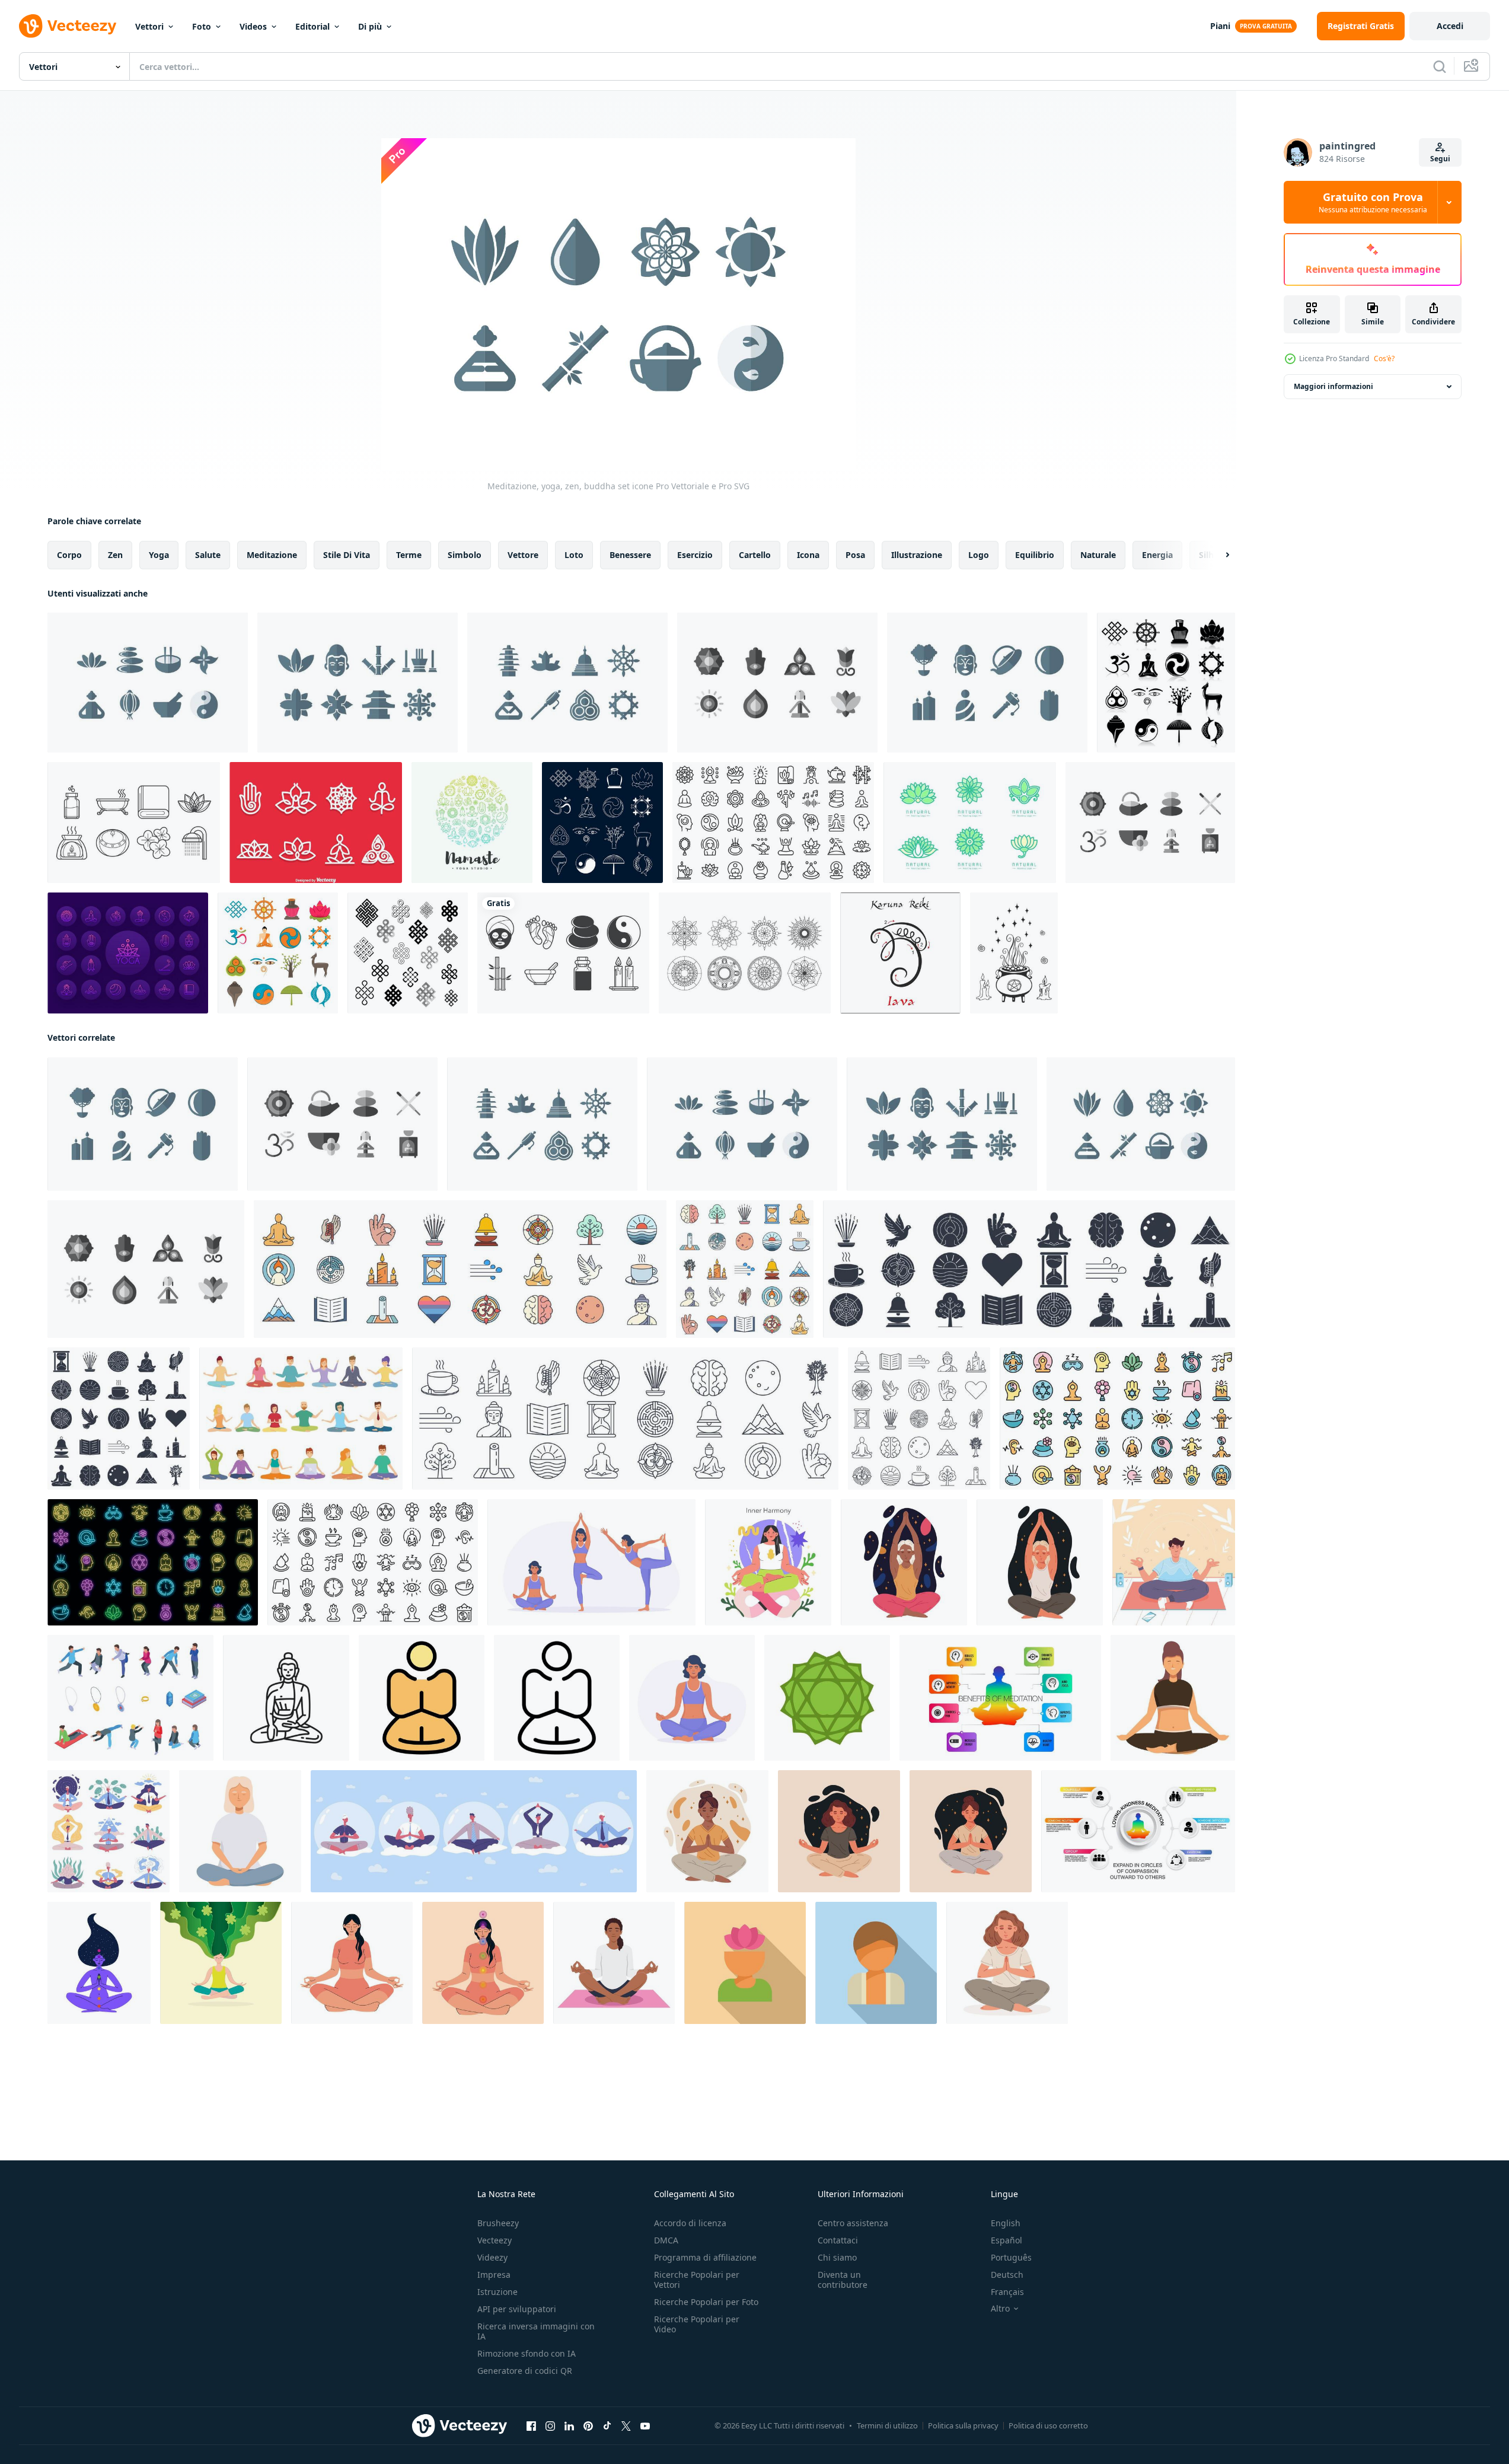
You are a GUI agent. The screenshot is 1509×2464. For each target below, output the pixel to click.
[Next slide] (1217, 555)
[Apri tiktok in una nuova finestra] (607, 2426)
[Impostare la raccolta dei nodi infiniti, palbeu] (408, 953)
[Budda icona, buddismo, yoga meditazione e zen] (286, 1698)
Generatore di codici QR (525, 2371)
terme (409, 555)
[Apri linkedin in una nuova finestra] (569, 2426)
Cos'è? (1384, 358)
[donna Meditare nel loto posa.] (221, 1963)
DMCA (666, 2240)
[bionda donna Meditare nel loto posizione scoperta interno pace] (240, 1831)
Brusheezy (498, 2223)
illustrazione (917, 555)
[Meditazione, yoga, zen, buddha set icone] (148, 683)
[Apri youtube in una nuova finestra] (645, 2426)
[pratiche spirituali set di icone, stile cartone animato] (301, 1419)
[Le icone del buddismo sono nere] (1166, 683)
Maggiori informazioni (1333, 386)
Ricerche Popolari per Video (697, 2324)
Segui (1440, 159)
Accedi (1450, 26)
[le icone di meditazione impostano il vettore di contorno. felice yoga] (773, 823)
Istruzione (497, 2292)
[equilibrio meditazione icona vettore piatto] (422, 1698)
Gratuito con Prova (1373, 202)
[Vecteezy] (68, 26)
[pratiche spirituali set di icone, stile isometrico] (130, 1698)
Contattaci (838, 2240)
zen (115, 555)
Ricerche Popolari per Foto (706, 2302)
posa (855, 555)
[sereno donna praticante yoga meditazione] (1173, 1698)
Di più (370, 26)
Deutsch (1007, 2275)
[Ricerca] (1440, 66)
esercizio (695, 555)
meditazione (272, 555)
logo (979, 555)
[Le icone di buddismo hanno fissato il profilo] (602, 823)
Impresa (494, 2275)
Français (1007, 2292)
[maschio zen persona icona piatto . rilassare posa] (876, 1963)
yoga (159, 555)
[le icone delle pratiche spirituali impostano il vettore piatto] (1117, 1419)
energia (1157, 555)
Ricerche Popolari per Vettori (697, 2280)
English (1006, 2223)
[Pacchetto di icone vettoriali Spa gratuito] (563, 953)
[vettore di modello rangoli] (745, 953)
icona (808, 555)
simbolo (465, 555)
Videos (253, 26)
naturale (1098, 555)
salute (208, 555)
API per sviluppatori (517, 2309)
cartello (755, 555)
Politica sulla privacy (963, 2425)
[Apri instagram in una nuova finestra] (550, 2426)
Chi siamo (837, 2257)
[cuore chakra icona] (827, 1698)
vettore (523, 555)
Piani (1220, 26)
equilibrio (1035, 555)
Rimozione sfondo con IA (527, 2353)
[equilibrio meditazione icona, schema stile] (557, 1698)
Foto (202, 26)
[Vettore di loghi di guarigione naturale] (970, 823)
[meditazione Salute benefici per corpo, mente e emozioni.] (614, 1963)
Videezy (492, 2257)
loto (574, 555)
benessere (630, 555)
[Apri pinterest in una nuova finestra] (588, 2426)
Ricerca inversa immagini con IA (536, 2331)
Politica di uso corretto (1048, 2425)
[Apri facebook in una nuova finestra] (531, 2426)
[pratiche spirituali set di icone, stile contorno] (373, 1562)
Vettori (149, 26)
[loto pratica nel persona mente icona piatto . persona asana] (745, 1963)
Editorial (312, 26)
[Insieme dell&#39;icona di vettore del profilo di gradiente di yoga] (128, 953)
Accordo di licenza (690, 2223)
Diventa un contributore (843, 2280)
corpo (69, 555)
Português (1011, 2257)
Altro (1000, 2309)
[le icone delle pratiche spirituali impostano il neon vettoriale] (153, 1562)
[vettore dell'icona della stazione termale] (134, 823)
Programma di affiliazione (705, 2257)
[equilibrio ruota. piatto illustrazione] (768, 1562)
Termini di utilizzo (887, 2425)
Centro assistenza (853, 2223)
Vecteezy (495, 2240)
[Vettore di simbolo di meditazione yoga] (316, 823)
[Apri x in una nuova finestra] (626, 2426)
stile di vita (347, 555)
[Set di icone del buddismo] (278, 953)
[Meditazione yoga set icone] (777, 683)
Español (1006, 2240)
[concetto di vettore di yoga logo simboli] (472, 823)
